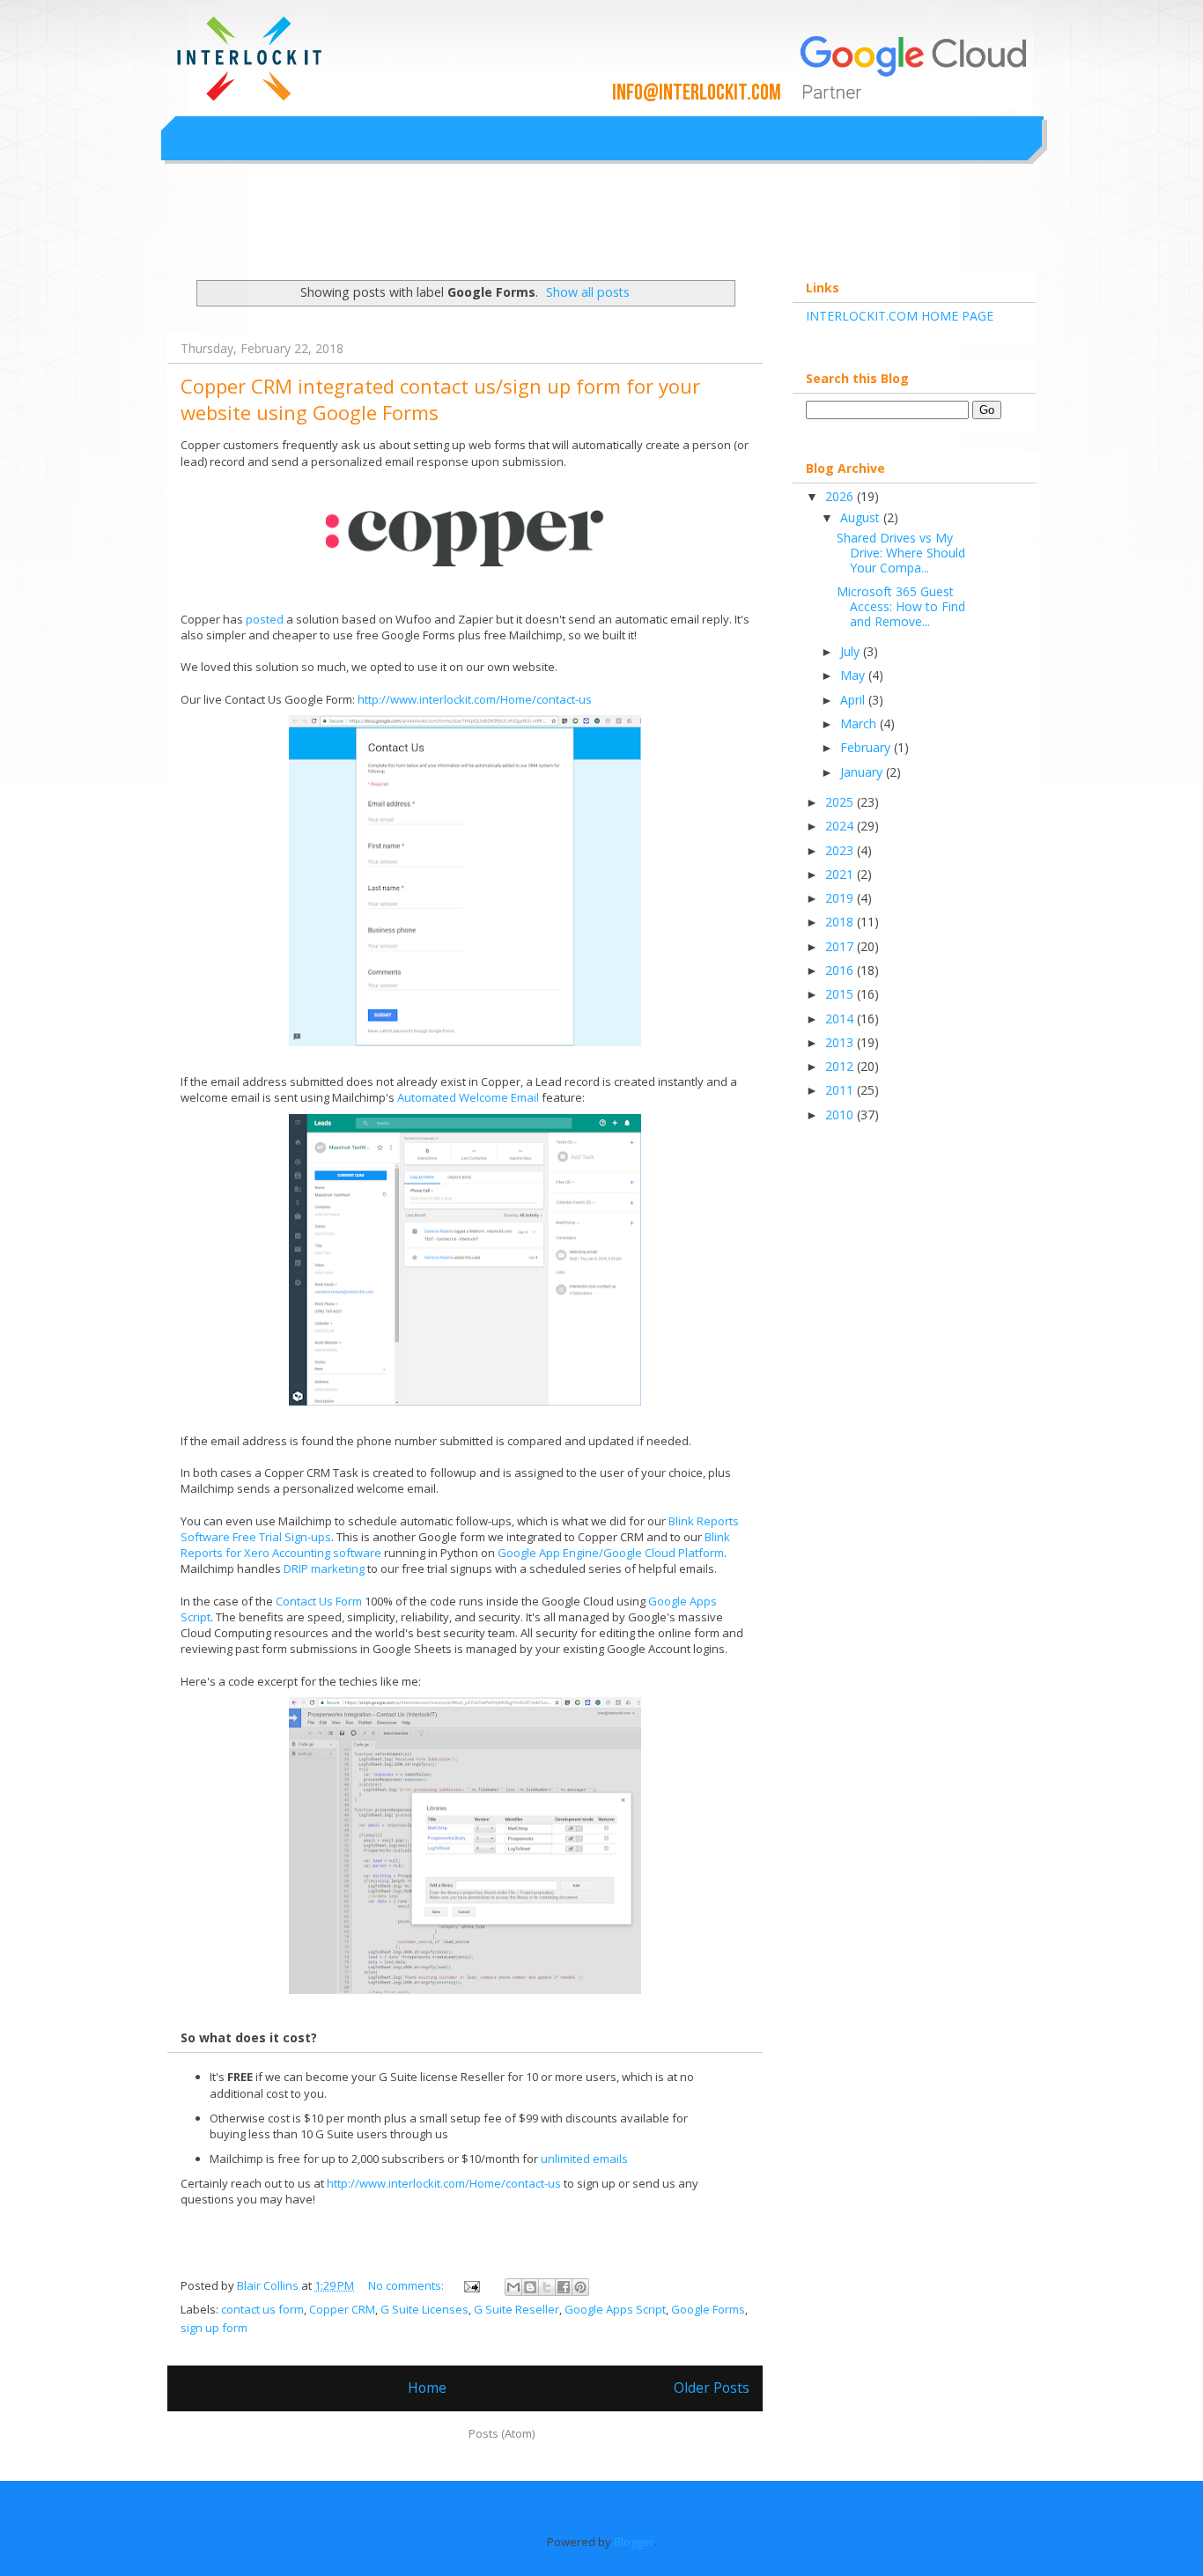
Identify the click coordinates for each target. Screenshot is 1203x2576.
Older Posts (712, 2388)
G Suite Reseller (517, 2309)
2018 (841, 922)
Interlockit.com (235, 229)
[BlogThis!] (530, 2287)
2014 (841, 1019)
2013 (841, 1042)
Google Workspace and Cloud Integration (509, 39)
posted (266, 619)
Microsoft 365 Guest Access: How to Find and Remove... (901, 606)
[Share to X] (547, 2287)
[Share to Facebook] (564, 2287)
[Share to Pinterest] (580, 2287)
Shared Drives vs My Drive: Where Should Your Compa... (901, 553)
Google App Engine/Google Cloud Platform (611, 1553)
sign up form (214, 2328)
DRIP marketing (324, 1568)
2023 (841, 850)
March (860, 723)
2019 (841, 898)
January (863, 772)
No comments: (407, 2285)
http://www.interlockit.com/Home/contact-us (475, 699)
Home (427, 2388)
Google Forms (708, 2309)
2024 (841, 826)
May (854, 675)
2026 (841, 496)
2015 (841, 994)
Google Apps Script (615, 2309)
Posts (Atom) (502, 2433)
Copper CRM (342, 2309)
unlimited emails (584, 2159)
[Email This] (513, 2287)
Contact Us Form (319, 1601)
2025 (841, 802)
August (862, 517)
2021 (841, 874)
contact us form (262, 2309)
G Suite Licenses (424, 2309)
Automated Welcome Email (468, 1097)
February (867, 747)
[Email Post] (470, 2285)
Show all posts (588, 292)
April (854, 700)
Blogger (634, 2542)
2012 (841, 1066)
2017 (841, 946)
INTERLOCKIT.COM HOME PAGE (900, 316)
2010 (841, 1115)
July (852, 651)
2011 (841, 1090)
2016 (841, 970)
